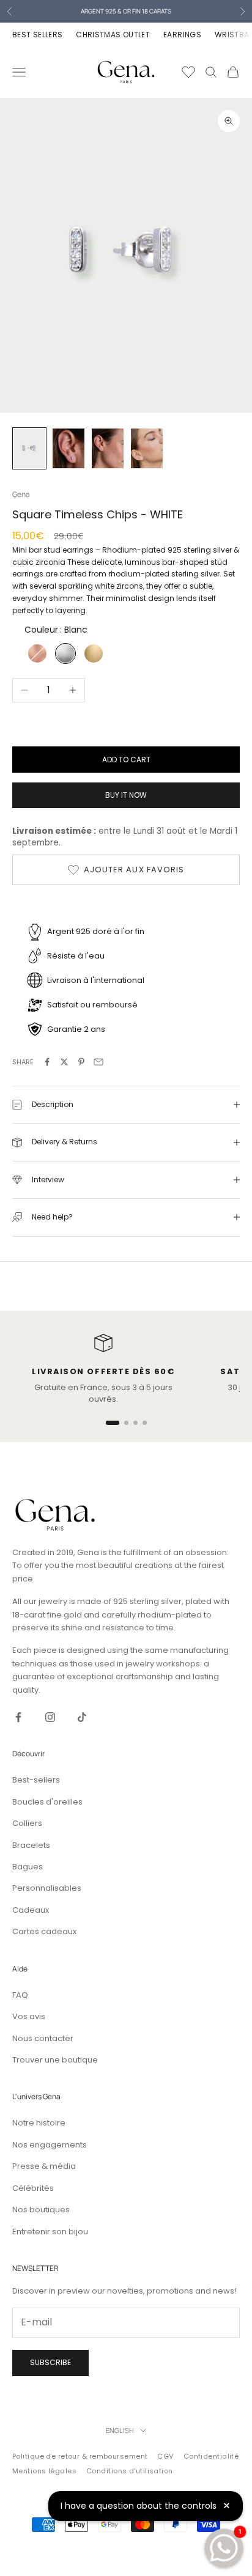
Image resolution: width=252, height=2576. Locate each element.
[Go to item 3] (108, 448)
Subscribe (50, 2362)
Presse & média (44, 2166)
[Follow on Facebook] (18, 1717)
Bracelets (31, 1845)
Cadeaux (31, 1910)
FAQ (20, 1995)
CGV (165, 2456)
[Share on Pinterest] (81, 1062)
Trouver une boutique (55, 2060)
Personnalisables (47, 1888)
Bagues (28, 1867)
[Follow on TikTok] (82, 1717)
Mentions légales (44, 2471)
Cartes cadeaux (44, 1931)
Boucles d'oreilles (47, 1802)
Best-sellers (36, 1780)
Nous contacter (43, 2038)
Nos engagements (50, 2145)
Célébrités (33, 2188)
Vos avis (29, 2016)
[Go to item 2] (69, 448)
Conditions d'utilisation (130, 2471)
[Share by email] (98, 1062)
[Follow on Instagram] (50, 1717)
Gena (21, 494)
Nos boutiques (41, 2210)
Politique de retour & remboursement (80, 2456)
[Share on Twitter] (64, 1062)
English (120, 2430)
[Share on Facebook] (47, 1062)
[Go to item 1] (29, 448)
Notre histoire (39, 2123)
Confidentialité (211, 2456)
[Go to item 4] (147, 448)
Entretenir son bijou (50, 2232)
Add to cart (126, 760)
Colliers (27, 1823)
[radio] (36, 653)
